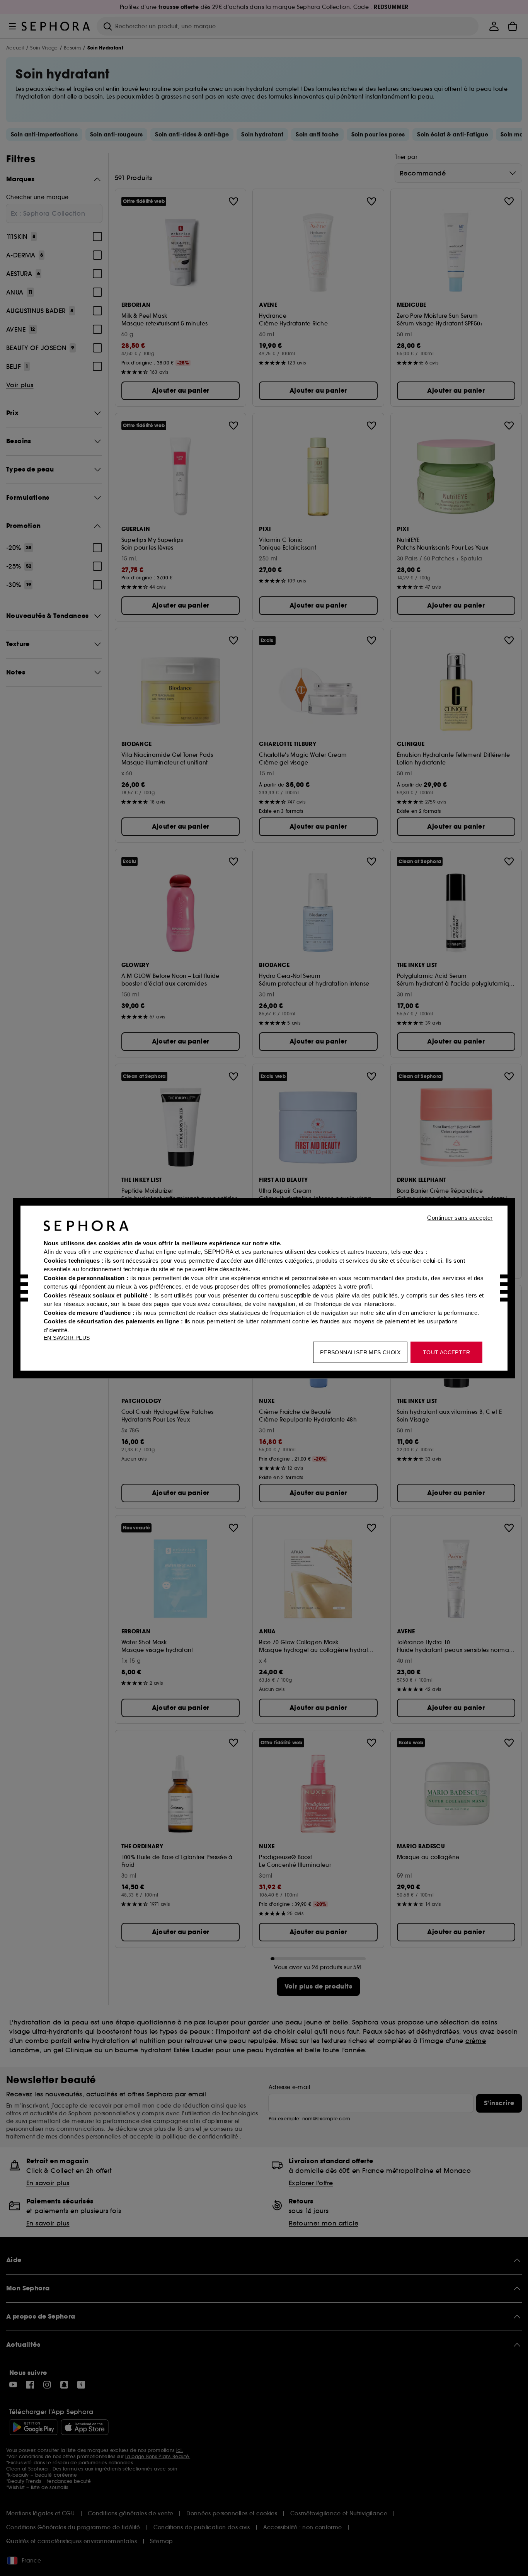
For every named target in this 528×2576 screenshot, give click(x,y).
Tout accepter (446, 1352)
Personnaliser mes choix (360, 1352)
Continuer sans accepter (460, 1217)
